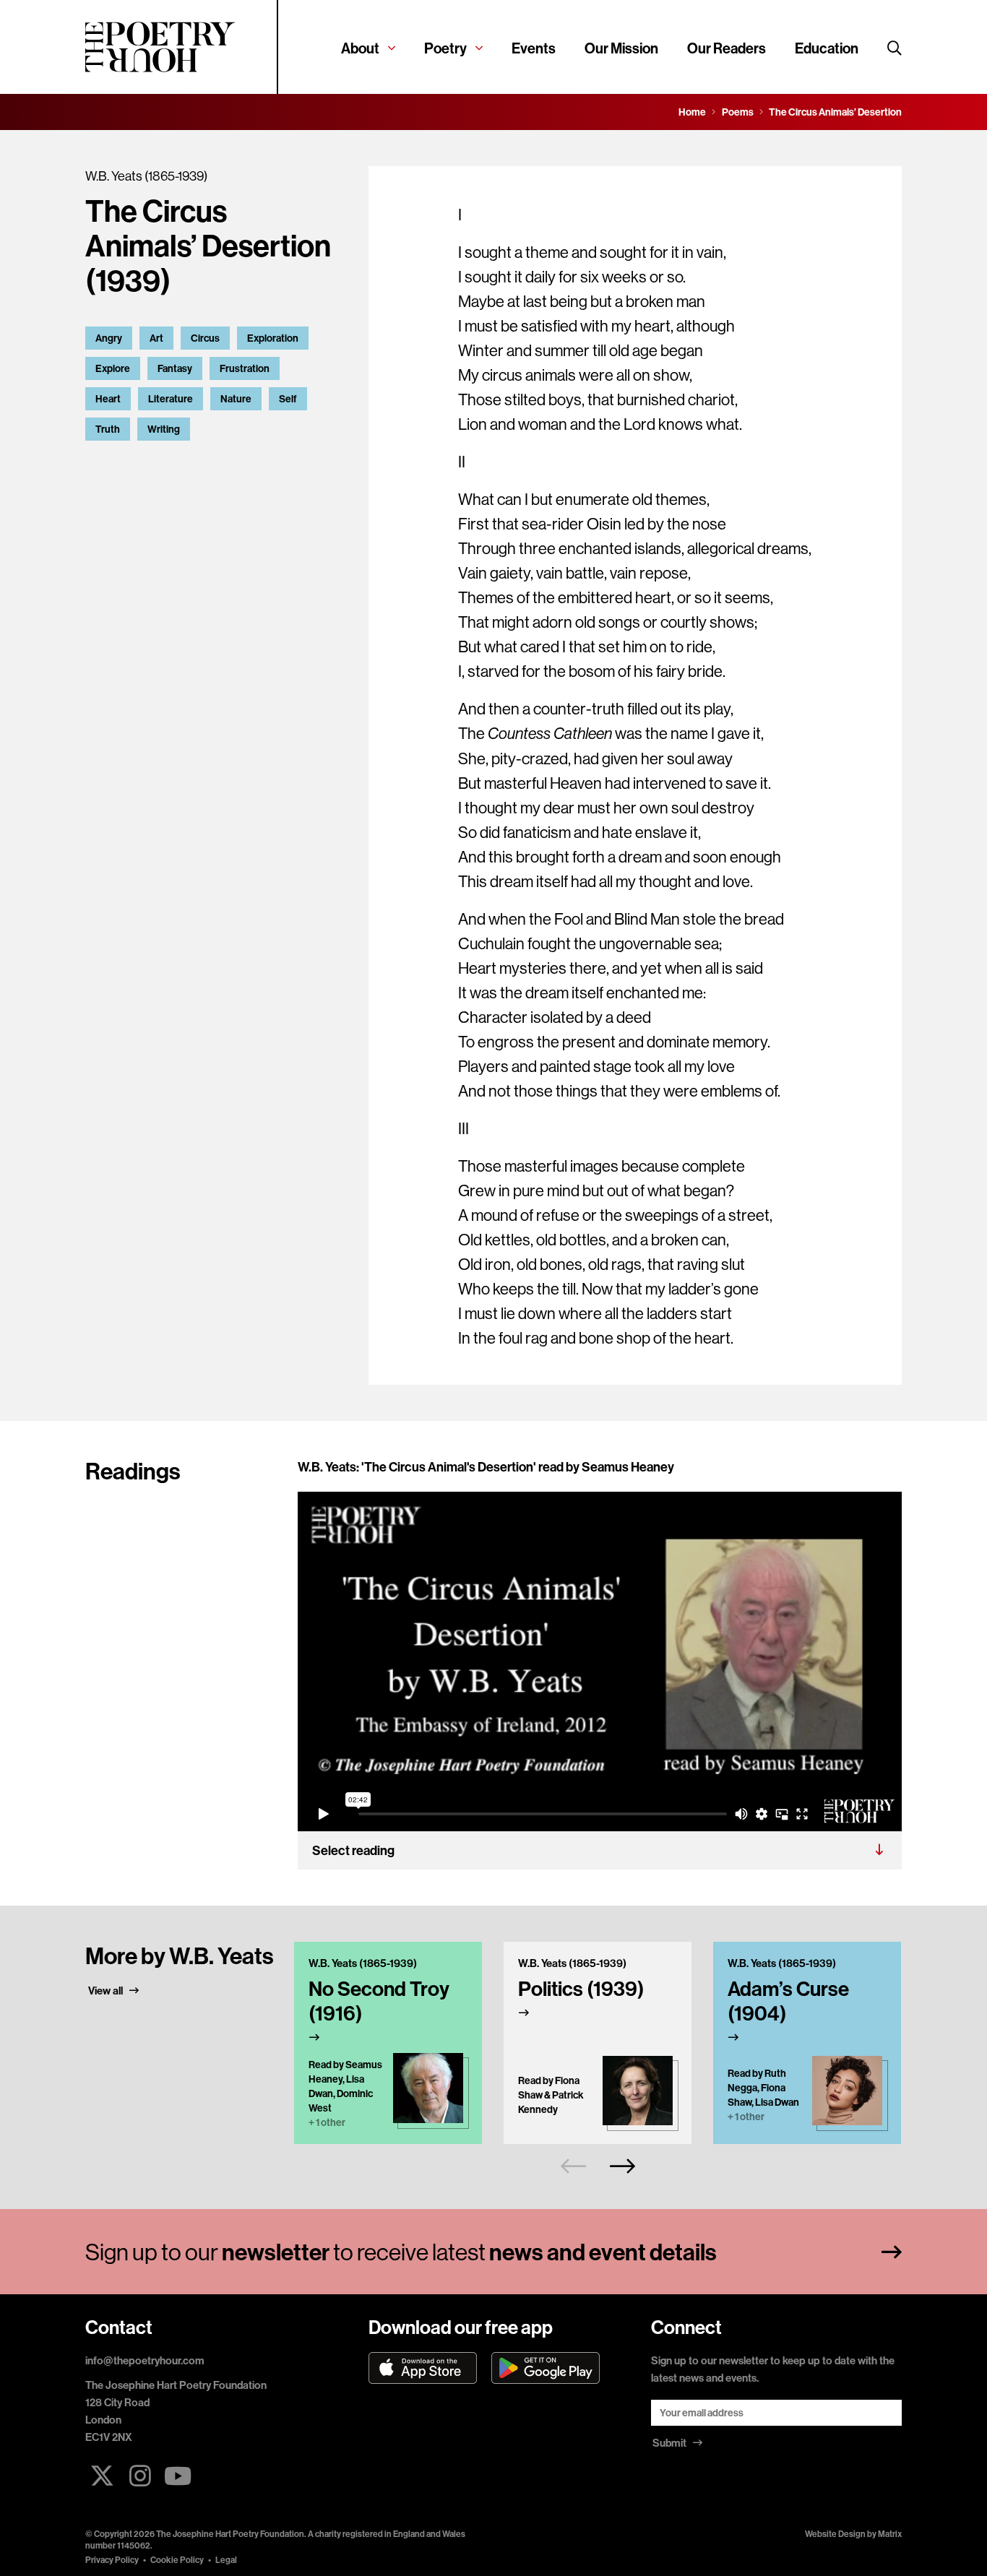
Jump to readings (138, 464)
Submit (671, 2443)
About (360, 48)
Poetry (445, 48)
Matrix (890, 2534)
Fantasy (175, 368)
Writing (164, 429)
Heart (108, 399)
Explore (113, 368)
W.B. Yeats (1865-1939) (146, 176)
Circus (205, 338)
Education (827, 48)
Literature (171, 399)
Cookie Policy (177, 2560)
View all (107, 1991)
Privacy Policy (112, 2560)
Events (534, 48)
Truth (108, 429)
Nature (236, 399)
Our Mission (621, 48)
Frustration (245, 368)
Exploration (273, 338)
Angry (109, 338)
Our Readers (727, 48)
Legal (226, 2560)
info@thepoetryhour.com (145, 2360)
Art (156, 338)
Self (288, 399)
